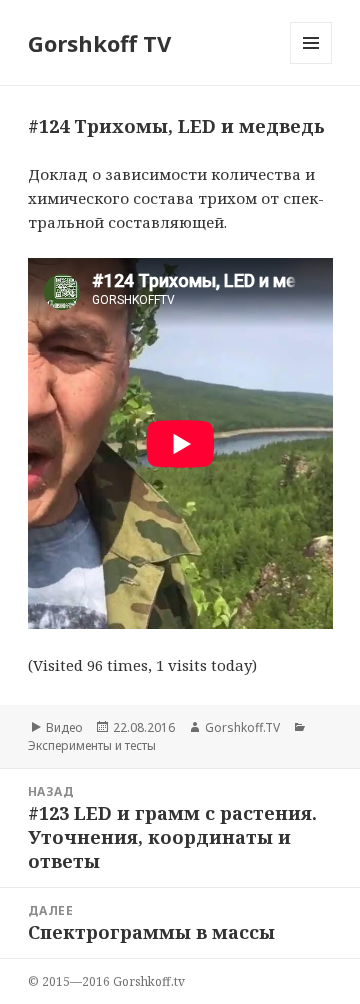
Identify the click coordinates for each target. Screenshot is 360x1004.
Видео (64, 727)
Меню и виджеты (311, 63)
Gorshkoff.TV (242, 727)
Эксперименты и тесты (92, 745)
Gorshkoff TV (99, 43)
